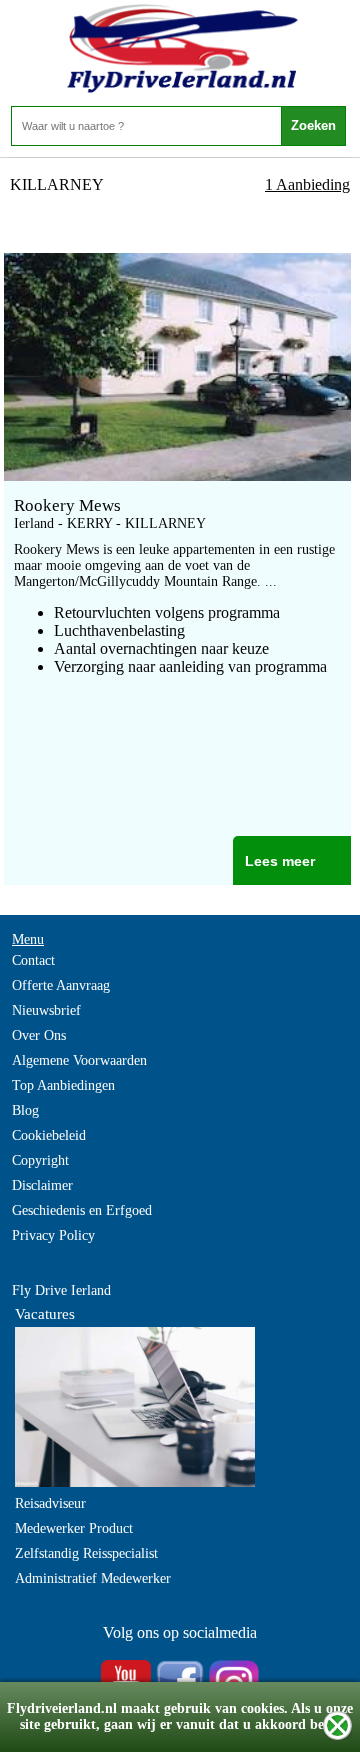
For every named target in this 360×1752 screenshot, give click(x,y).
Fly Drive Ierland (61, 1290)
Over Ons (39, 1035)
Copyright (40, 1160)
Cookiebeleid (49, 1135)
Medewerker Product (74, 1528)
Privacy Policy (53, 1235)
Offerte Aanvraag (61, 985)
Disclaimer (42, 1185)
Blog (25, 1110)
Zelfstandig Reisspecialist (86, 1553)
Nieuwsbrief (46, 1010)
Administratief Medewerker (93, 1578)
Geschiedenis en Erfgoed (82, 1210)
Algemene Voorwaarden (79, 1060)
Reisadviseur (50, 1503)
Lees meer (280, 861)
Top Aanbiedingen (63, 1085)
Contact (33, 960)
